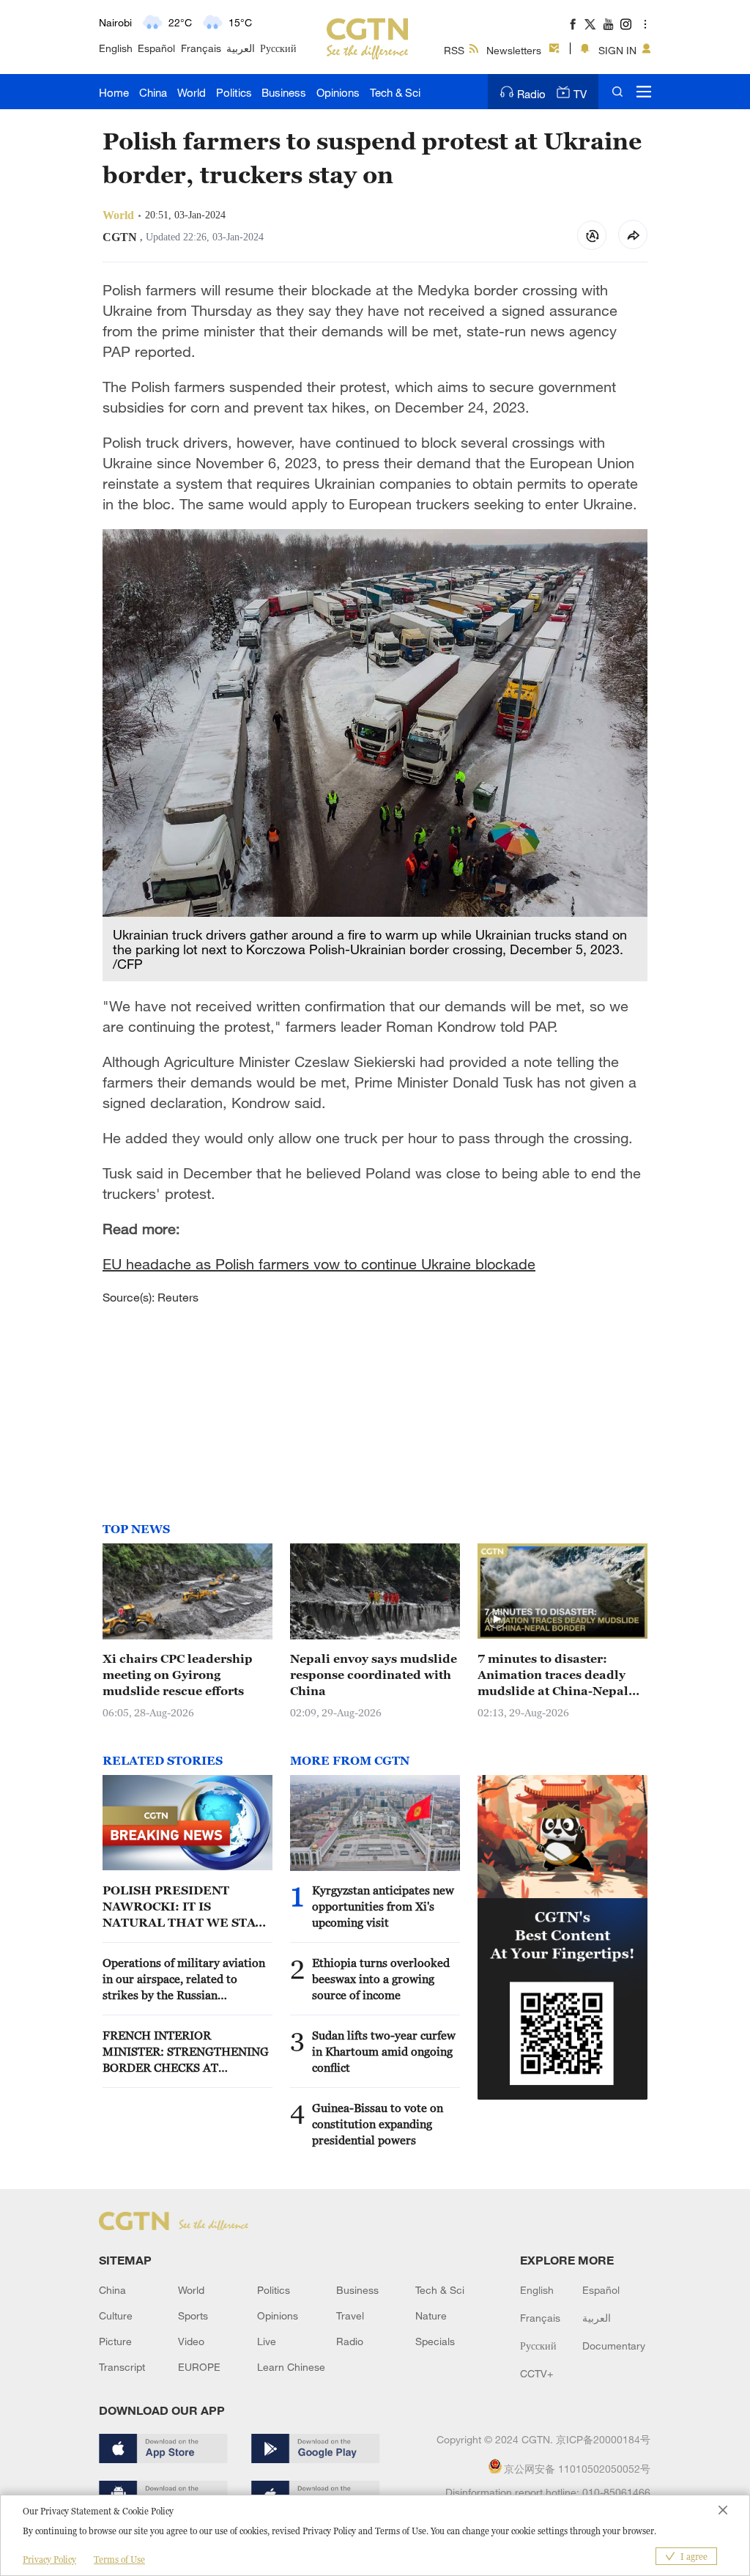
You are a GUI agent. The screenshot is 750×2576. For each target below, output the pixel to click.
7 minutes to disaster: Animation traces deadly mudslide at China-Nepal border (553, 1675)
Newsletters (514, 50)
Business (284, 92)
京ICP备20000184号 (603, 2439)
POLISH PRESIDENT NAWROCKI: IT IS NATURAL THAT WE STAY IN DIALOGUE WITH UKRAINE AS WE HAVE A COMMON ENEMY (183, 1907)
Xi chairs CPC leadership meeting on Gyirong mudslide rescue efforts (178, 1675)
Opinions (338, 92)
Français (201, 48)
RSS (454, 50)
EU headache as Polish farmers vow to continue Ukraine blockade (319, 1264)
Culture (116, 2315)
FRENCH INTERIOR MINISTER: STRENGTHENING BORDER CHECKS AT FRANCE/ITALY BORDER (186, 2052)
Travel (350, 2315)
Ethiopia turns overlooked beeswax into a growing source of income (381, 1979)
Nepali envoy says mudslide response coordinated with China (374, 1675)
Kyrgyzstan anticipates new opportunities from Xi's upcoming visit (383, 1906)
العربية (241, 48)
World (192, 92)
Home (114, 92)
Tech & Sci (395, 92)
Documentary (614, 2346)
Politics (234, 92)
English (116, 48)
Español (156, 48)
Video (191, 2341)
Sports (193, 2315)
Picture (115, 2341)
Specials (435, 2341)
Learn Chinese (291, 2367)
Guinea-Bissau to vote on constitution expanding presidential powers (378, 2124)
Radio (531, 94)
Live (267, 2341)
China (153, 92)
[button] (497, 1620)
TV (580, 94)
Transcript (122, 2367)
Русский (278, 48)
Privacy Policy (49, 2560)
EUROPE (199, 2367)
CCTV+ (536, 2373)
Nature (431, 2315)
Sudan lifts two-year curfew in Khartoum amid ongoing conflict (384, 2051)
